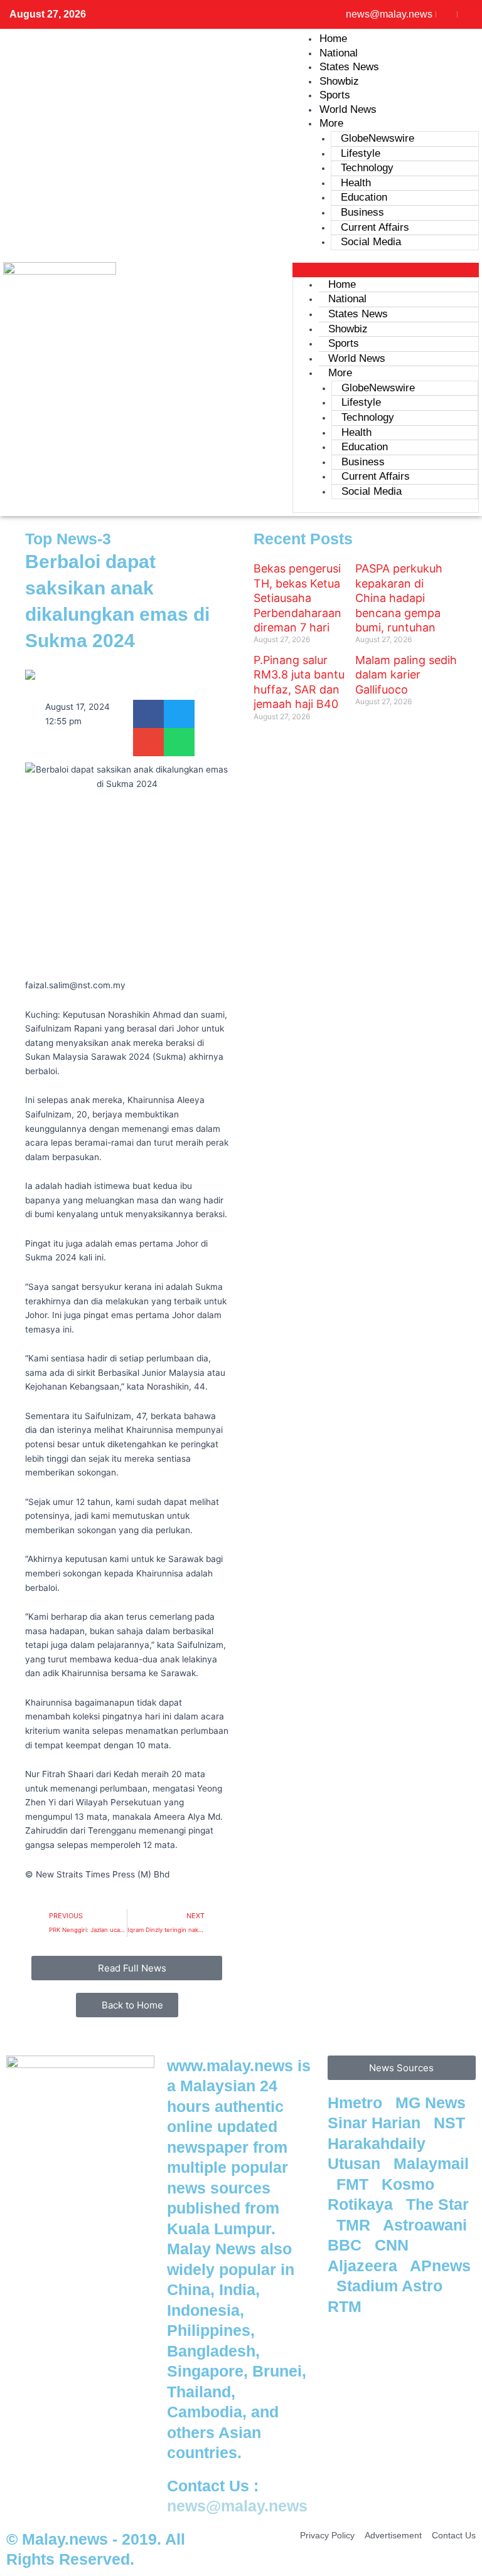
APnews (440, 2266)
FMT (355, 2184)
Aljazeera (365, 2266)
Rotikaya (362, 2204)
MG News (433, 2103)
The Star (437, 2204)
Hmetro (357, 2103)
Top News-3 (68, 539)
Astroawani (427, 2225)
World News (348, 109)
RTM (347, 2306)
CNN (394, 2245)
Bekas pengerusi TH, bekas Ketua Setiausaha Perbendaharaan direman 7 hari (297, 598)
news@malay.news (237, 2506)
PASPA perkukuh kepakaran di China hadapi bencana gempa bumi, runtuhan (399, 598)
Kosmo (410, 2184)
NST (452, 2123)
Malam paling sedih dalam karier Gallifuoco (406, 675)
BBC (347, 2245)
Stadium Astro (392, 2286)
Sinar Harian (376, 2123)
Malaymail (431, 2163)
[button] (386, 270)
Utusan (356, 2163)
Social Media (371, 242)
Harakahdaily (379, 2143)
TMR (356, 2225)
